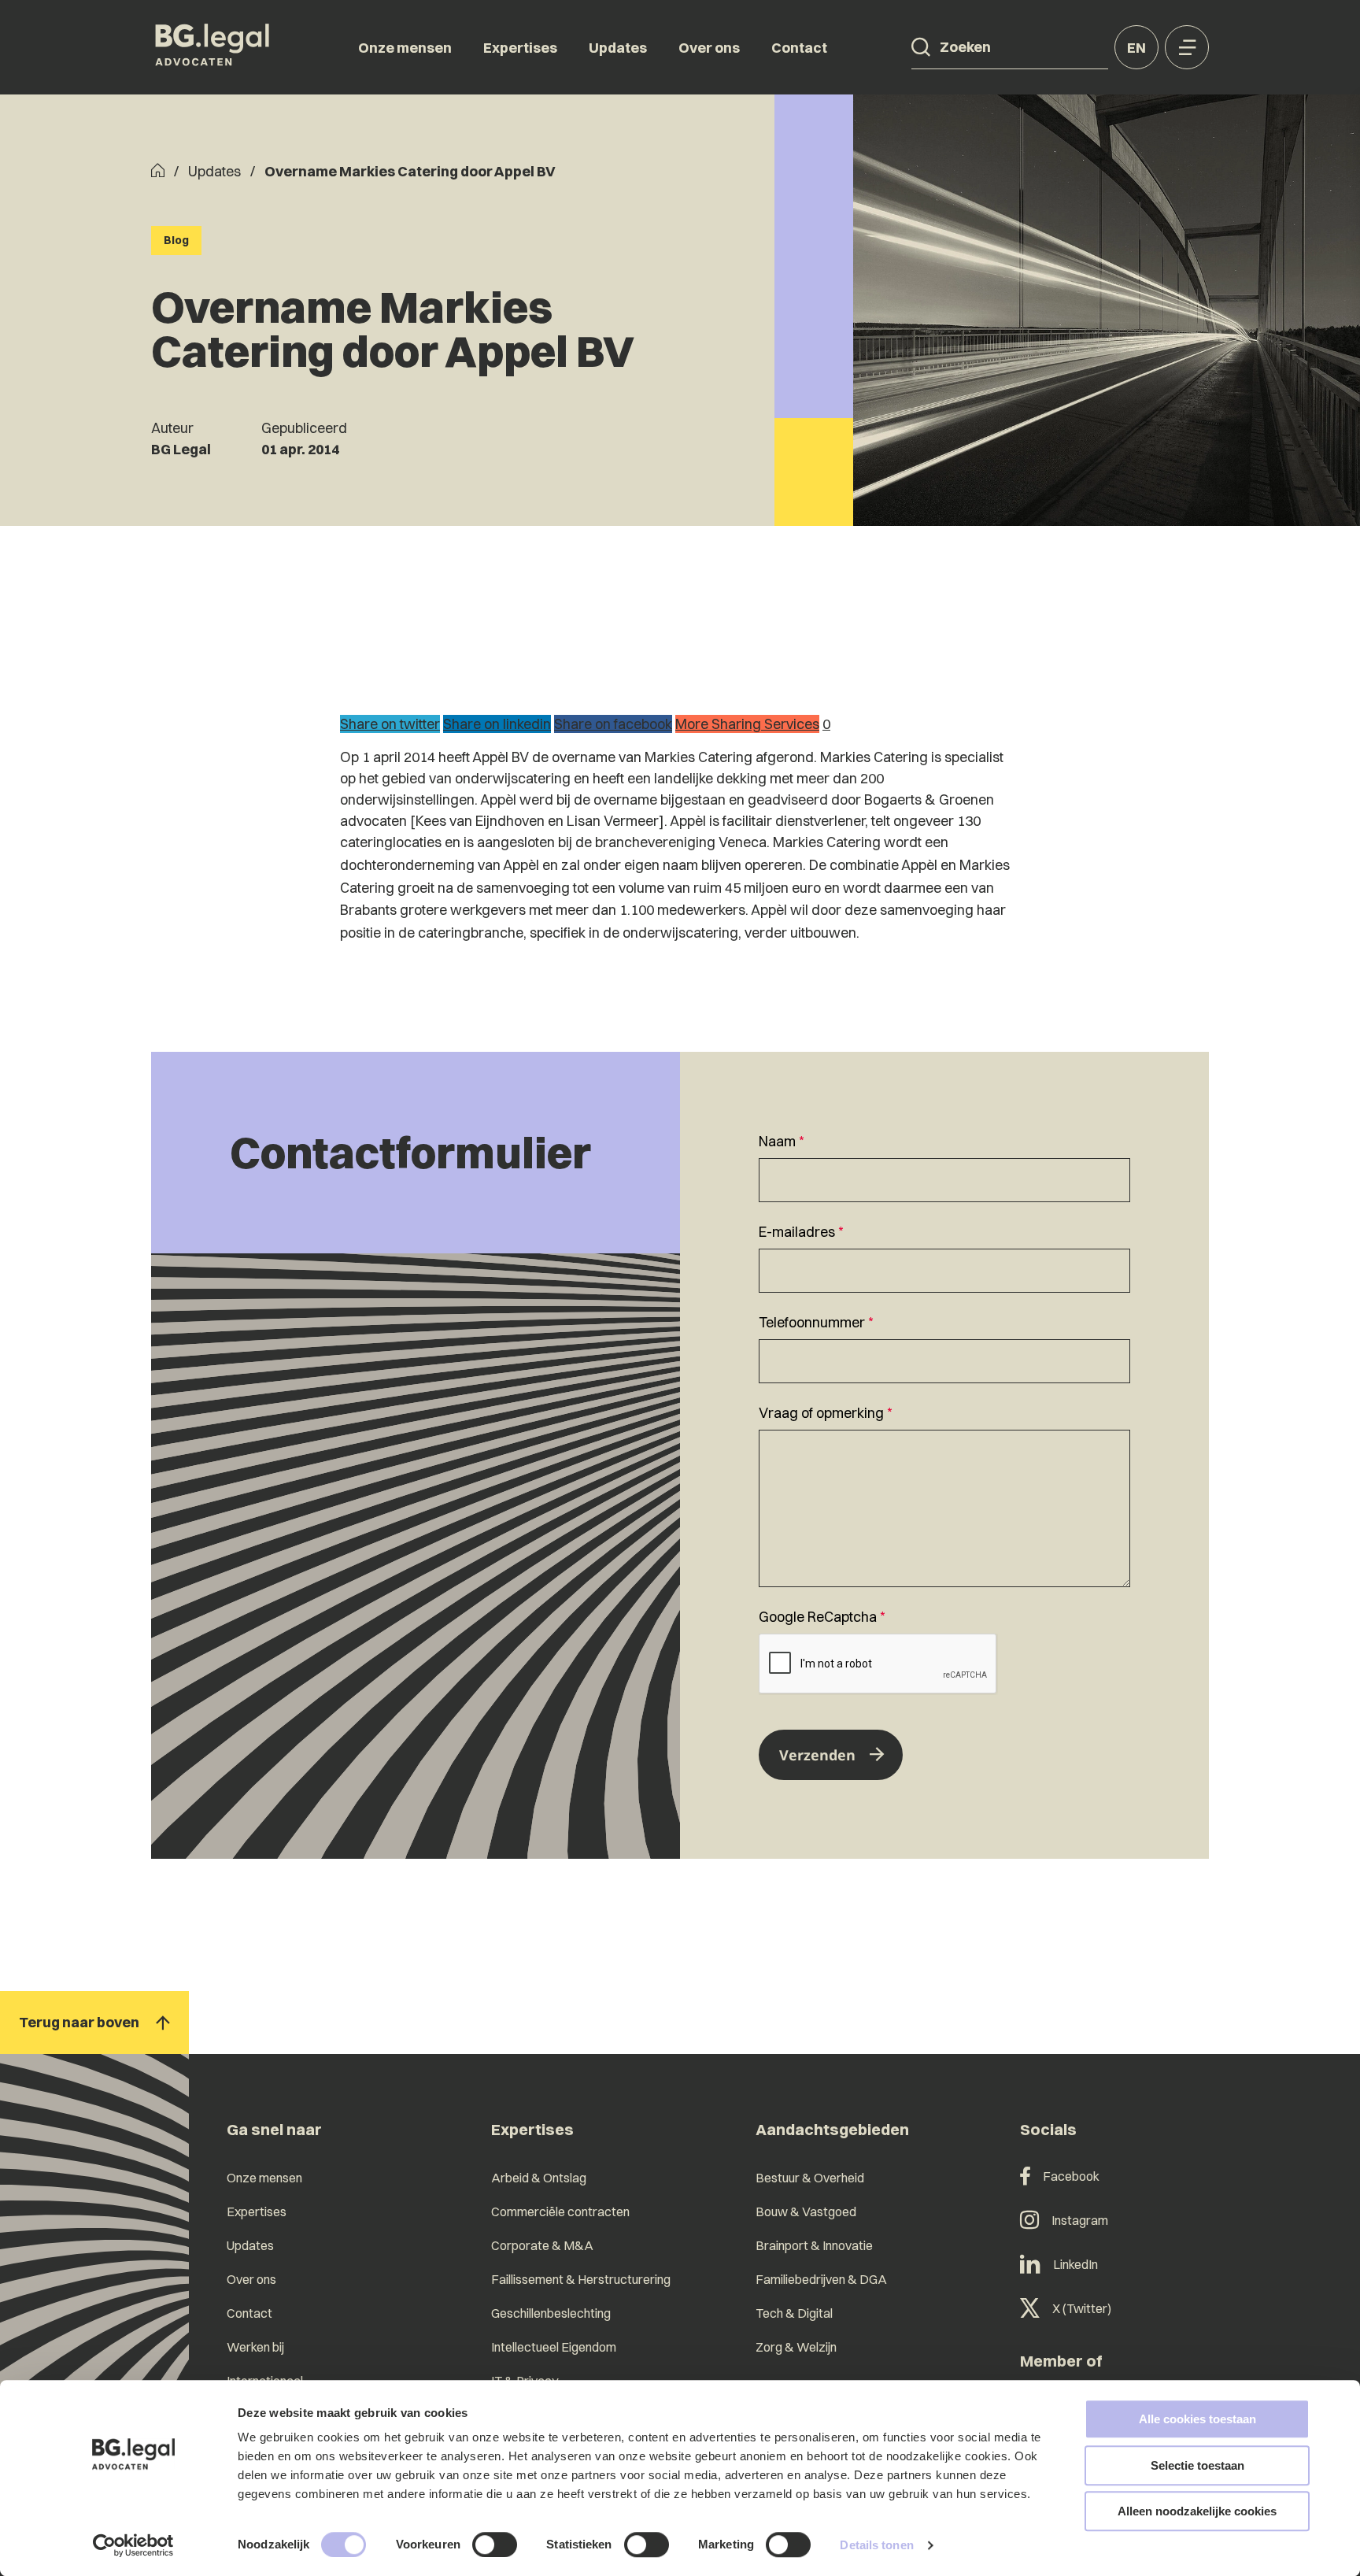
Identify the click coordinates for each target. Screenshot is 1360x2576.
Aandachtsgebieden (832, 2129)
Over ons (709, 48)
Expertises (520, 48)
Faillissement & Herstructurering (581, 2279)
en (1136, 48)
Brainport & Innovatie (814, 2245)
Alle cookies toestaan (1197, 2419)
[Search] (921, 47)
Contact (799, 48)
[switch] (495, 2545)
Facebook (1071, 2176)
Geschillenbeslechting (551, 2313)
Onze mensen (405, 48)
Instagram (1080, 2220)
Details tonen (876, 2545)
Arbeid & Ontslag (539, 2178)
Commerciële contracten (560, 2211)
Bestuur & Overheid (810, 2178)
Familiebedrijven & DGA (821, 2279)
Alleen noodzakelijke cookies (1197, 2511)
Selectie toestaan (1197, 2465)
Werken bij (255, 2347)
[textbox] (944, 1166)
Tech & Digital (794, 2313)
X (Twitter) (1082, 2308)
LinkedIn (1075, 2264)
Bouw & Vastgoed (806, 2211)
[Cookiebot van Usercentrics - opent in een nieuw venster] (133, 2545)
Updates (618, 48)
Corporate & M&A (542, 2245)
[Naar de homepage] (213, 47)
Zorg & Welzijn (796, 2347)
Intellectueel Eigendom (554, 2347)
